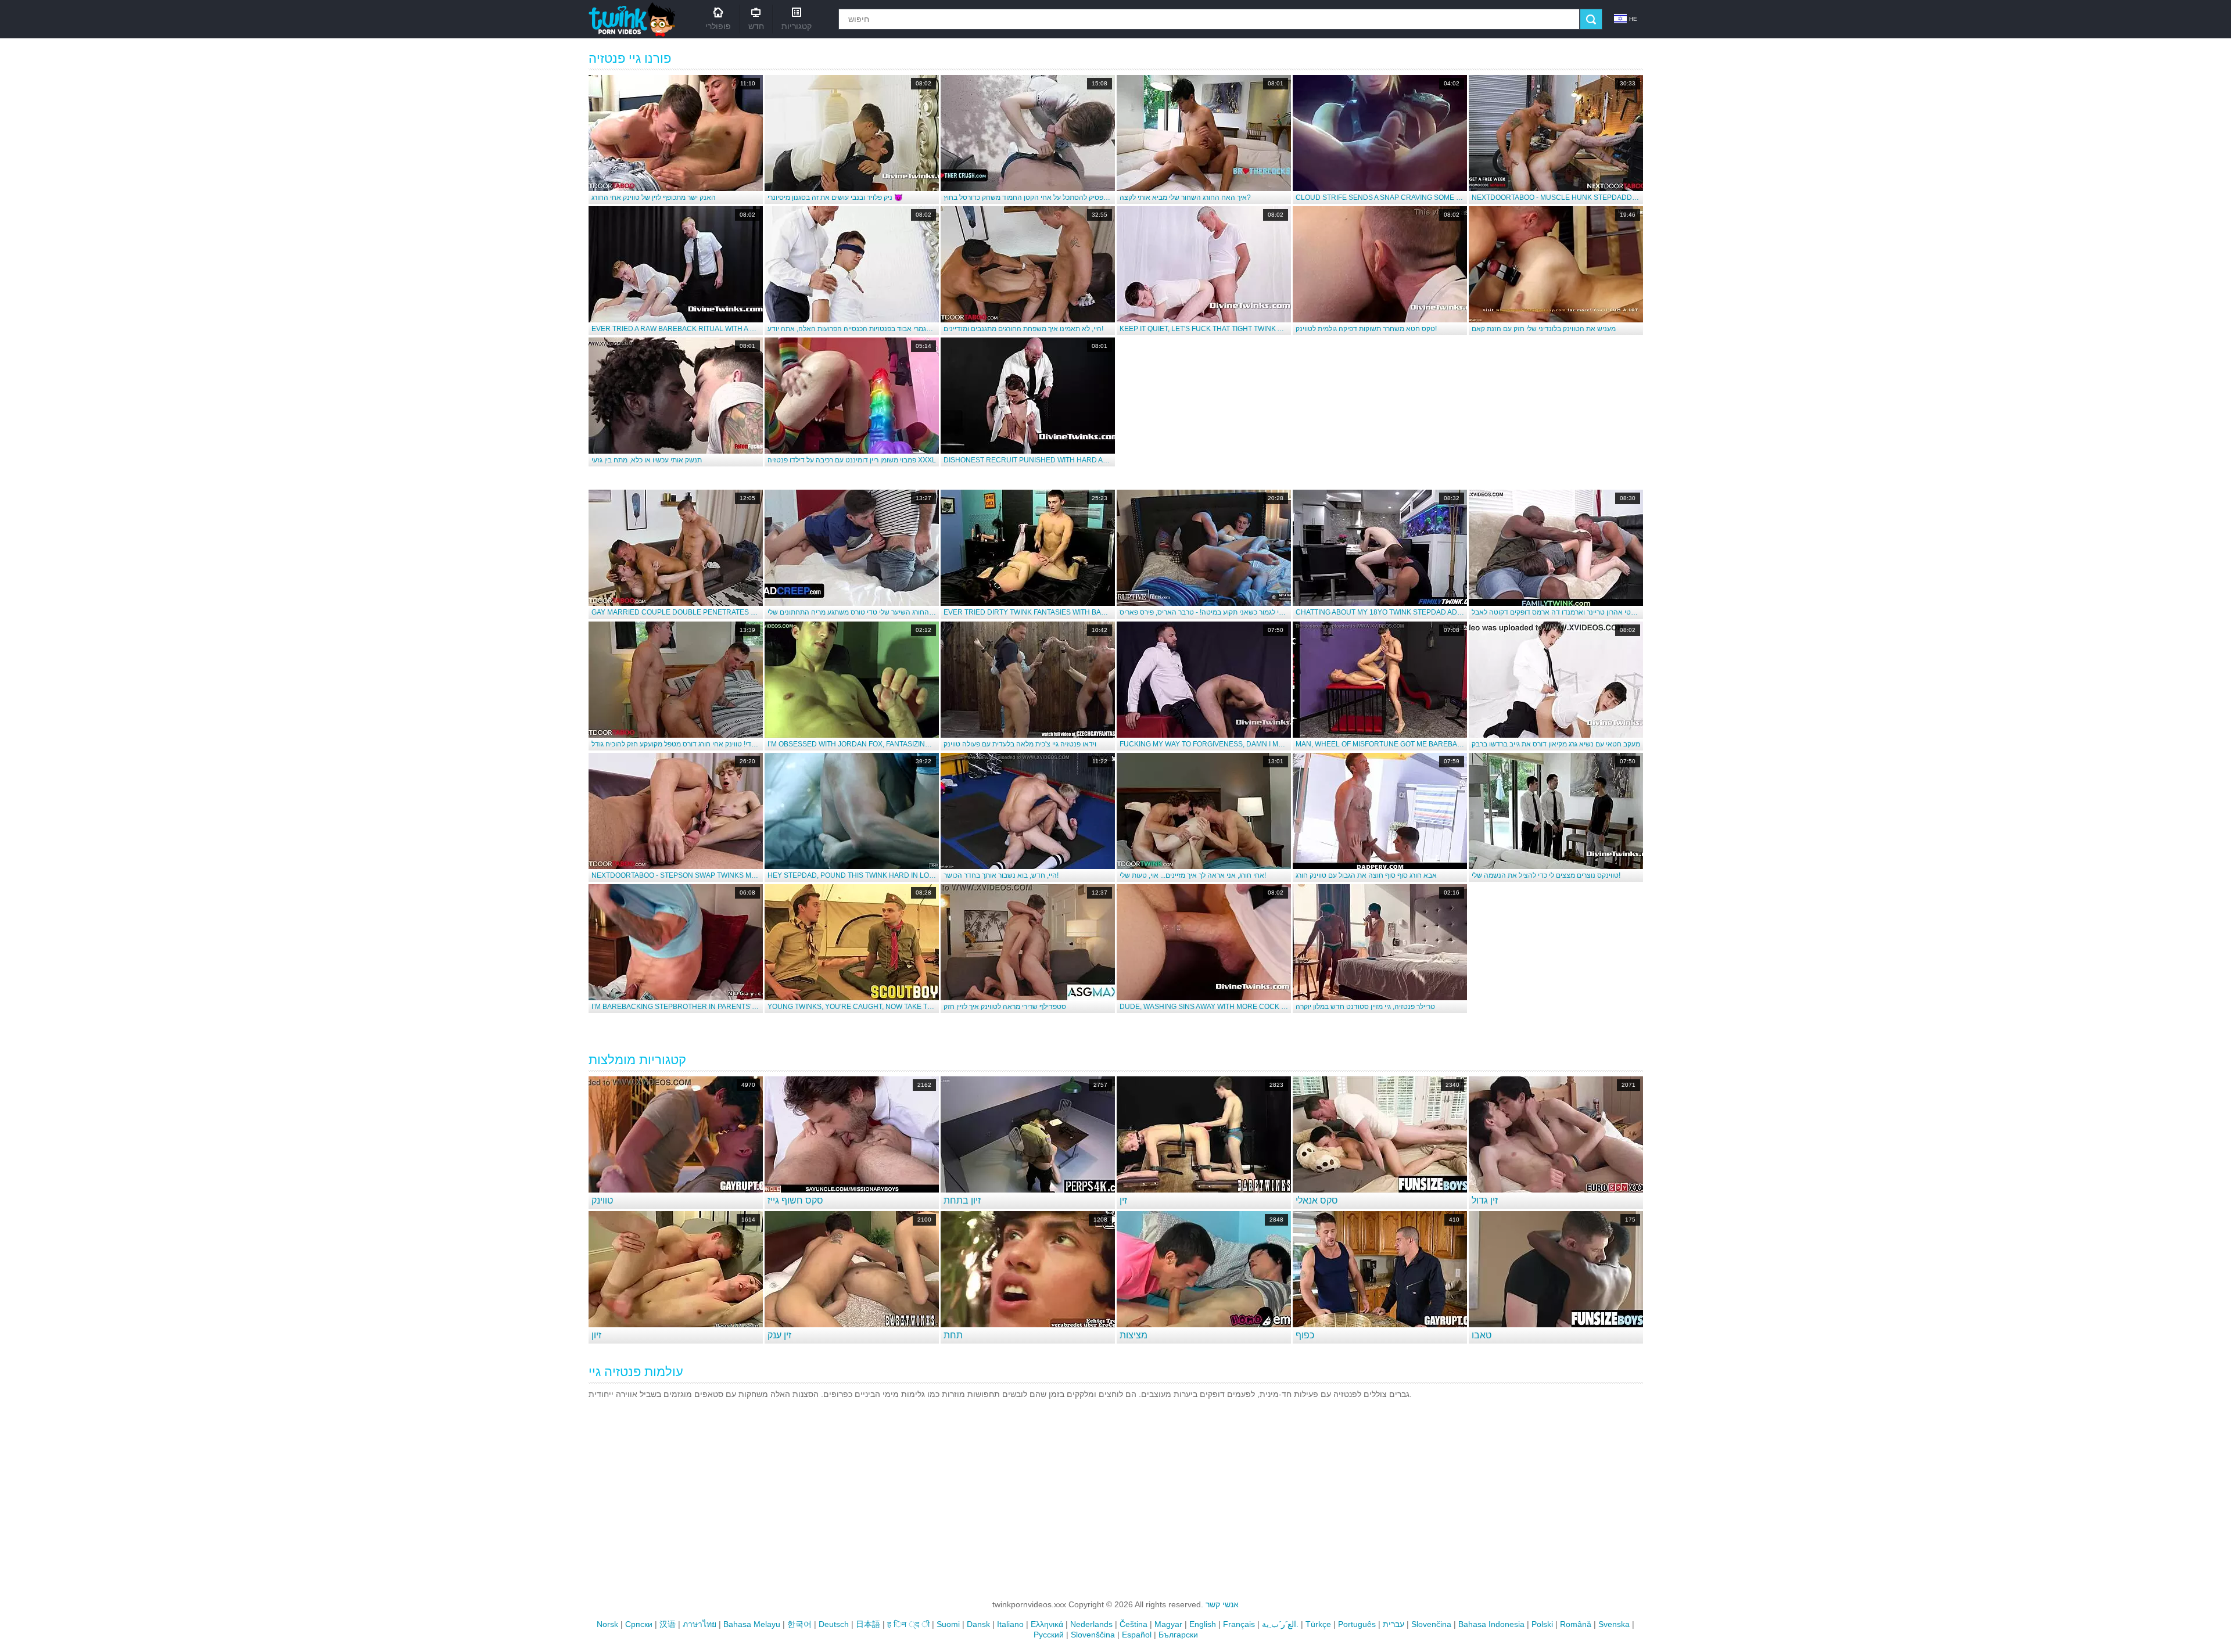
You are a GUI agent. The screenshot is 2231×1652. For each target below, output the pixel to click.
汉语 (668, 1624)
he (1633, 19)
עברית (1394, 1624)
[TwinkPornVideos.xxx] (634, 19)
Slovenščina (1093, 1635)
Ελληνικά (1047, 1624)
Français (1239, 1624)
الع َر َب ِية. (1280, 1624)
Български (1178, 1635)
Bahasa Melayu (752, 1624)
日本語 (868, 1624)
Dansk (978, 1624)
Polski (1542, 1624)
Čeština (1134, 1624)
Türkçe (1318, 1624)
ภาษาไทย (700, 1624)
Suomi (948, 1624)
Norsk (607, 1624)
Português (1357, 1624)
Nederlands (1091, 1624)
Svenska (1614, 1624)
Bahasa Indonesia (1491, 1624)
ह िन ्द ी (908, 1624)
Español (1137, 1635)
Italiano (1010, 1624)
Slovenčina (1431, 1624)
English (1203, 1624)
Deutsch (834, 1624)
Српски (639, 1624)
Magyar (1168, 1624)
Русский (1049, 1635)
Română (1576, 1624)
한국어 (799, 1624)
